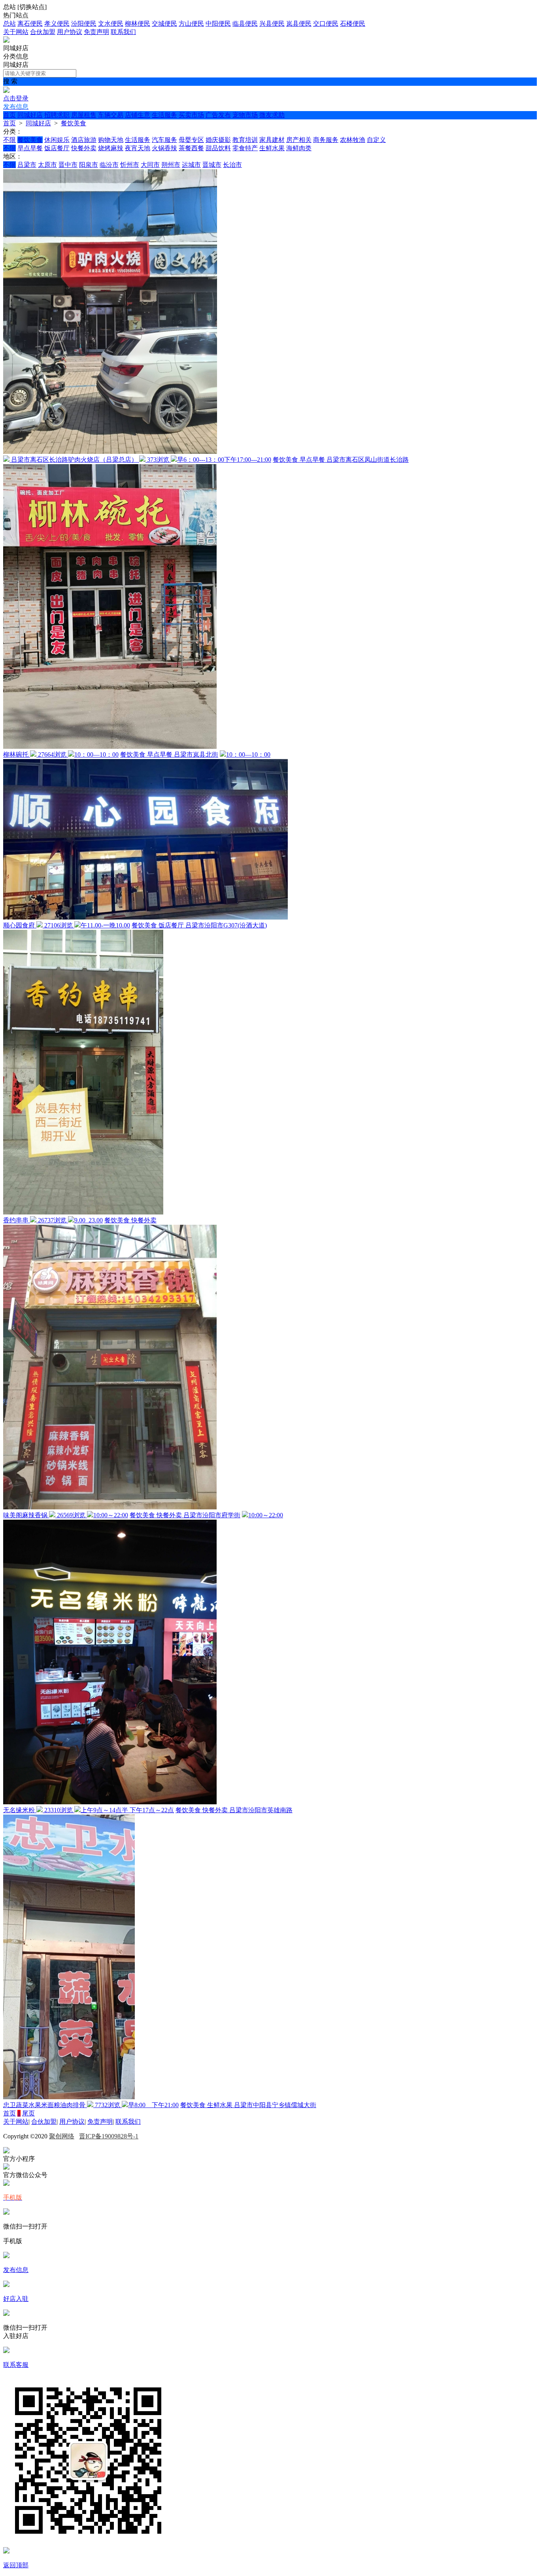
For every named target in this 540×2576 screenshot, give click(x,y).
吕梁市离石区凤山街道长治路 (368, 460)
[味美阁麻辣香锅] (110, 1507)
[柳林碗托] (110, 747)
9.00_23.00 (89, 1220)
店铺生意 (138, 115)
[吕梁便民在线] (6, 41)
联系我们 (123, 32)
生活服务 (164, 115)
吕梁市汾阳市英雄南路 (261, 1810)
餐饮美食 (74, 123)
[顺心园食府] (145, 917)
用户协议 (70, 32)
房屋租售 (84, 115)
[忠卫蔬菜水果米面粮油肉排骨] (69, 2097)
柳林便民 (138, 24)
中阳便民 (218, 24)
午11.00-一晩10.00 (105, 925)
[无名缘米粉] (110, 1802)
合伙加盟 (43, 32)
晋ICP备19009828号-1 (109, 2136)
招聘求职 (57, 115)
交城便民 (164, 24)
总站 (9, 24)
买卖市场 (191, 115)
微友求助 (272, 115)
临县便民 (245, 24)
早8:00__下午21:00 (153, 2105)
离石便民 (30, 24)
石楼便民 (353, 24)
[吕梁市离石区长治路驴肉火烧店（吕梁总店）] (110, 452)
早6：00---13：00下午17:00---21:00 (224, 460)
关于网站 (16, 32)
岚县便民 (299, 24)
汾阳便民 (84, 24)
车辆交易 (111, 115)
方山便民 (191, 24)
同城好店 (30, 115)
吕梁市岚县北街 (196, 754)
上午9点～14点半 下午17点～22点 (127, 1810)
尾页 (28, 2113)
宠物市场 (245, 115)
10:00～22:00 (111, 1515)
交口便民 (326, 24)
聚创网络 (62, 2136)
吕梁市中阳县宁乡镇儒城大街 (275, 2105)
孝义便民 (57, 24)
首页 (9, 115)
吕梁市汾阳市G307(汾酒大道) (226, 925)
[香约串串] (83, 1212)
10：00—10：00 (96, 754)
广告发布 (218, 115)
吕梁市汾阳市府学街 (212, 1515)
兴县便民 (272, 24)
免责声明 (96, 32)
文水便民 (111, 24)
